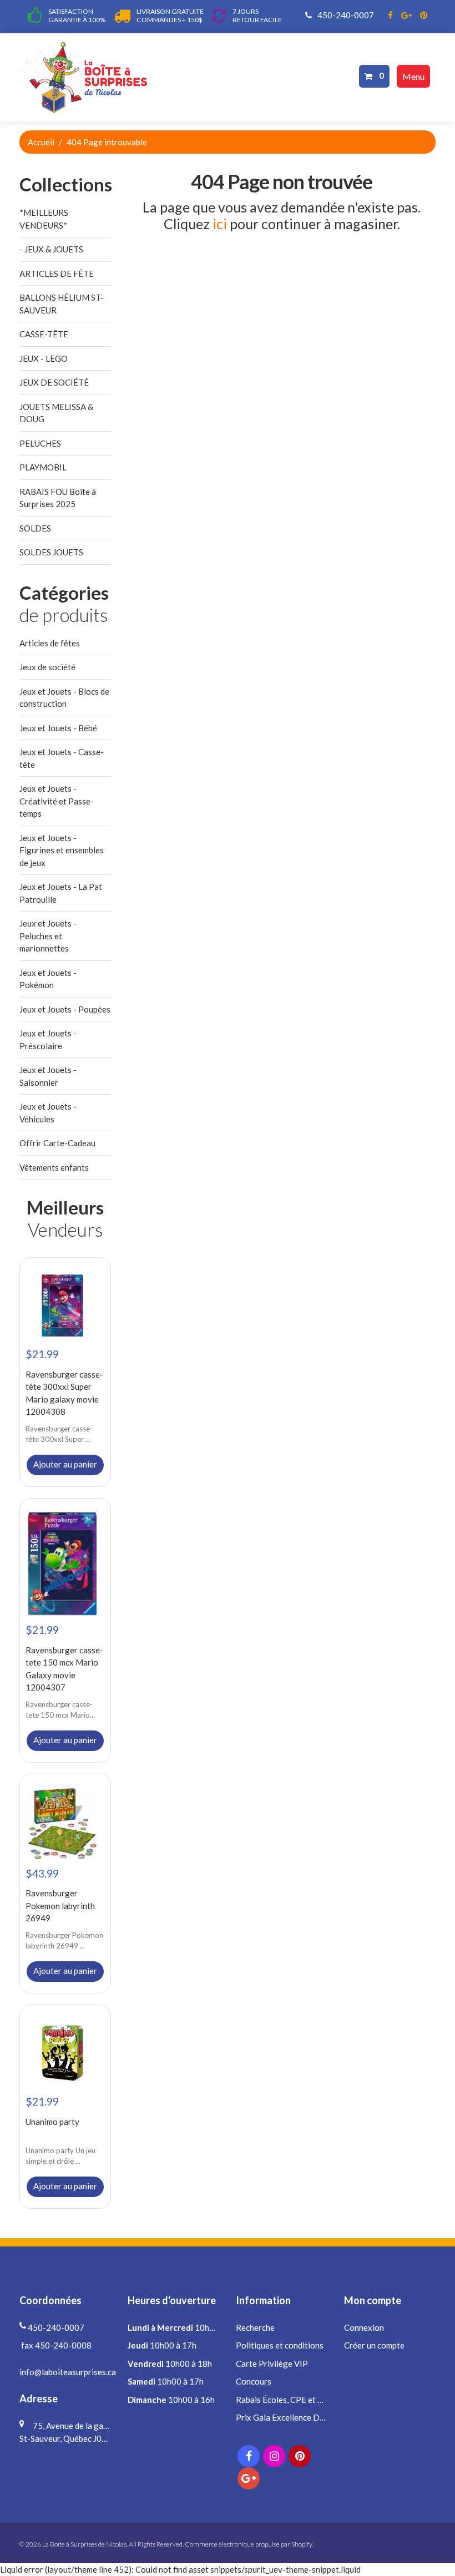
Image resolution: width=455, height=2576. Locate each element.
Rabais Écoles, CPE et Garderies (295, 2400)
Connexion (364, 2327)
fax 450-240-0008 (55, 2345)
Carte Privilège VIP (272, 2364)
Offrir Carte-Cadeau (57, 1143)
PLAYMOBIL (43, 467)
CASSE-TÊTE (44, 334)
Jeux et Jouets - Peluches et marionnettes (48, 936)
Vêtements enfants (54, 1167)
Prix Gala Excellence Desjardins (294, 2417)
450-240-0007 (345, 15)
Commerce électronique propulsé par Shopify (248, 2544)
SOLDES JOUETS (51, 552)
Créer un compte (374, 2345)
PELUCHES (40, 443)
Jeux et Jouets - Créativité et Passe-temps (57, 801)
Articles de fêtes (50, 643)
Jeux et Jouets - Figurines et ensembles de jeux (62, 850)
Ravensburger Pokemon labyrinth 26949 (60, 1906)
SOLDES (35, 528)
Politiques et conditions (280, 2345)
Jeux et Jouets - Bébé (58, 728)
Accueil (41, 142)
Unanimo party (52, 2122)
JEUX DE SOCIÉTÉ (54, 382)
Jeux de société (47, 667)
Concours (254, 2381)
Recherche (255, 2327)
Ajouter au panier (65, 1464)
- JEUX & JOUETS (51, 249)
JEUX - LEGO (44, 358)
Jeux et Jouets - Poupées (65, 1009)
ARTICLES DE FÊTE (57, 274)
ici (220, 224)
